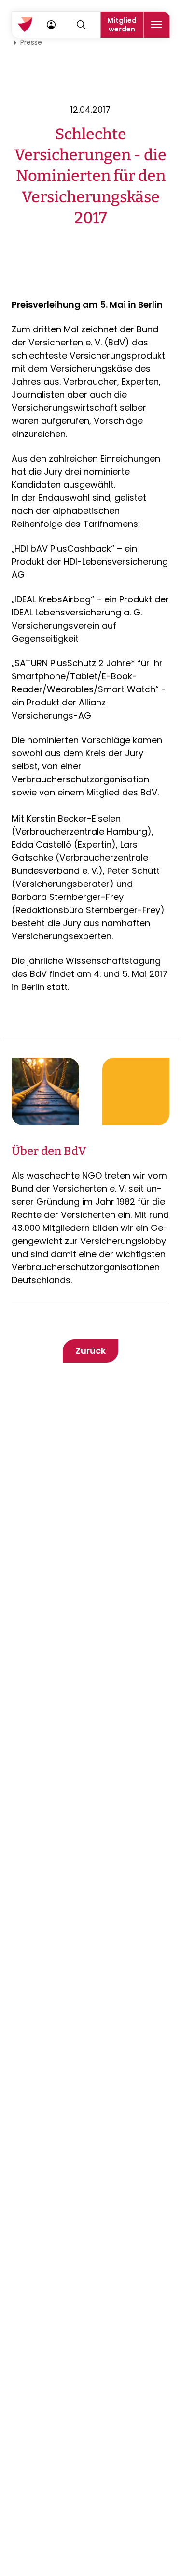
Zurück (90, 1351)
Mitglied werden (122, 25)
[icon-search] (81, 25)
